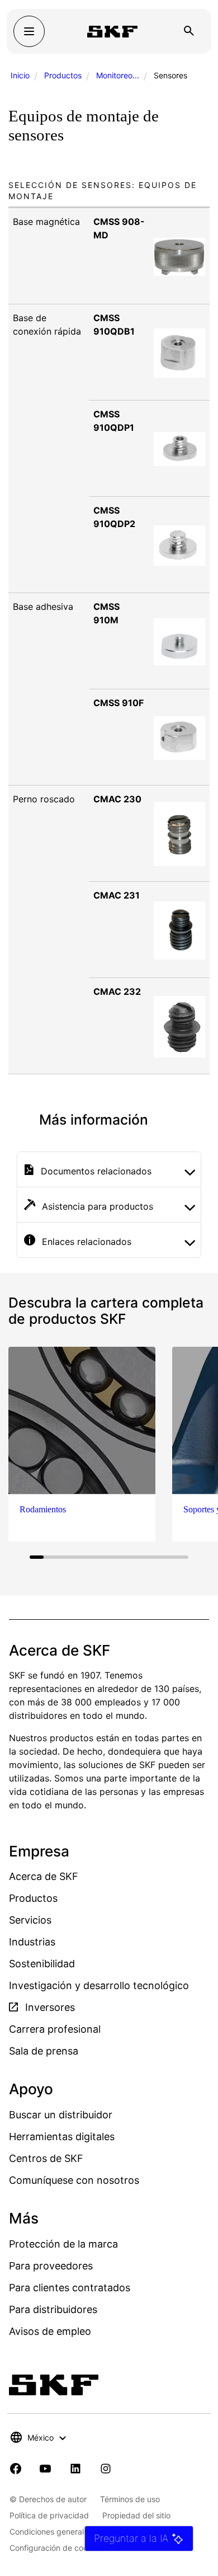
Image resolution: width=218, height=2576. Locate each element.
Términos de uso (130, 2499)
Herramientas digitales (62, 2137)
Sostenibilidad (42, 1964)
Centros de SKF (46, 2158)
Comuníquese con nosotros (74, 2180)
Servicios (30, 1920)
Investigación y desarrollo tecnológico (99, 1985)
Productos (63, 75)
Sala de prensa (44, 2051)
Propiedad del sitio (136, 2515)
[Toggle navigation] (29, 31)
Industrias (32, 1942)
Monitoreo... (118, 75)
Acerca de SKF (44, 1876)
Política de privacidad (49, 2515)
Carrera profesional (55, 2029)
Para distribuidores (53, 2309)
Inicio (20, 75)
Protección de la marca (63, 2244)
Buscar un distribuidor (61, 2115)
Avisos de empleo (50, 2331)
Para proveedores (51, 2266)
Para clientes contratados (70, 2288)
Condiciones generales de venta (68, 2532)
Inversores (49, 2007)
